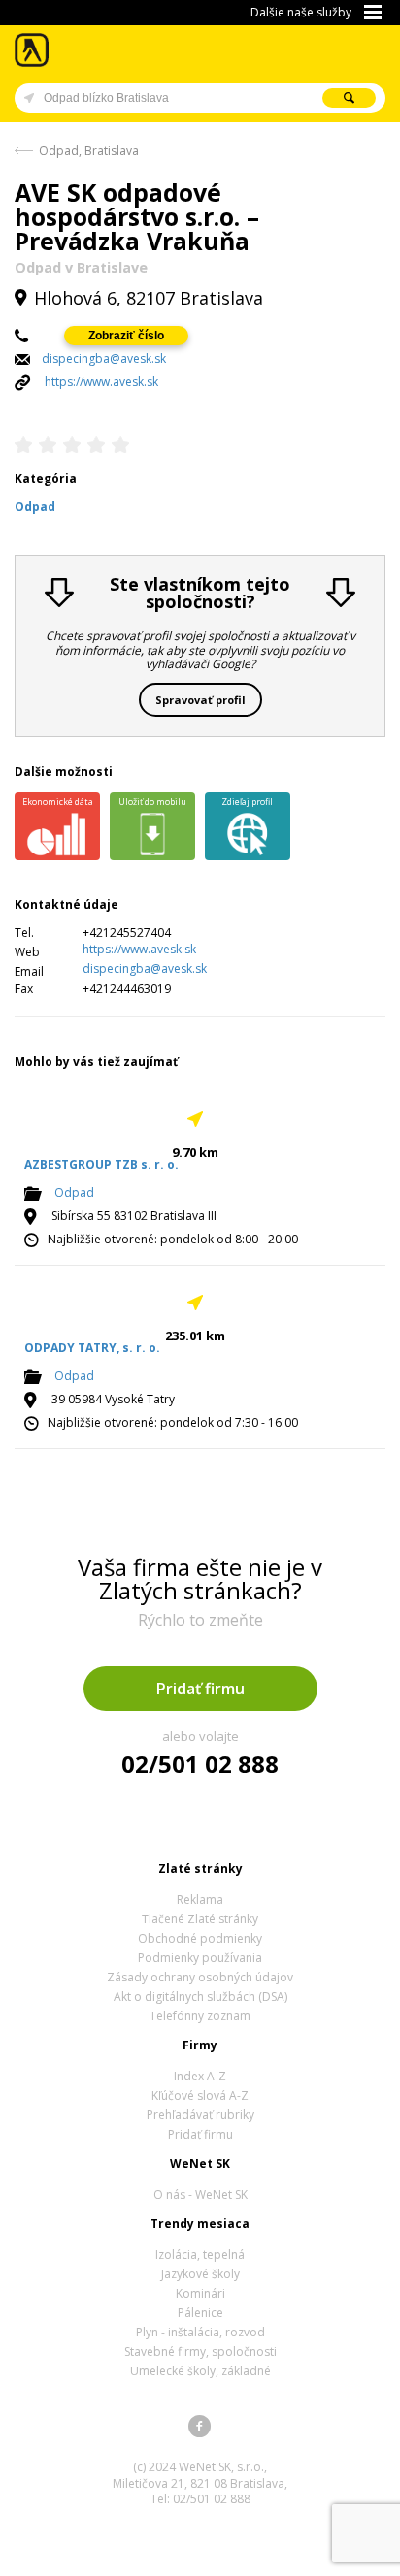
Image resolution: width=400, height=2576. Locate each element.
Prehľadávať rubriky (200, 2115)
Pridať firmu (200, 1689)
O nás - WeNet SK (200, 2194)
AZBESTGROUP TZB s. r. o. (101, 1164)
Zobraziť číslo (126, 336)
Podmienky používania (200, 1958)
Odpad (74, 1192)
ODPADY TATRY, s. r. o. (92, 1348)
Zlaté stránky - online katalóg (33, 50)
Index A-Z (200, 2076)
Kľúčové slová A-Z (200, 2095)
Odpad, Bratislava (89, 151)
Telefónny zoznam (200, 2016)
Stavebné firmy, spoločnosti (200, 2351)
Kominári (200, 2293)
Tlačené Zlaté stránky (200, 1919)
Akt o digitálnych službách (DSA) (200, 1996)
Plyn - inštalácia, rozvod (200, 2332)
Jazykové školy (200, 2274)
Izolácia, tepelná (200, 2254)
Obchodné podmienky (200, 1938)
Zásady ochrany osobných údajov (200, 1977)
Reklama (200, 1900)
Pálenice (200, 2313)
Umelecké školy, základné (200, 2371)
